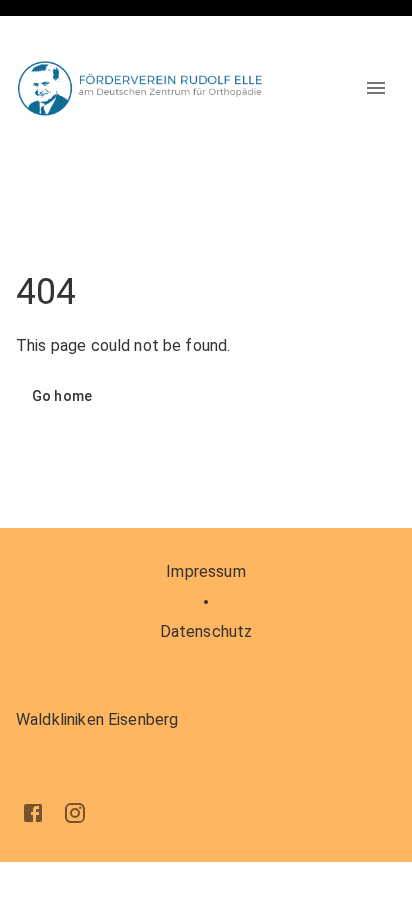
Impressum (205, 571)
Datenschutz (206, 631)
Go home (62, 396)
